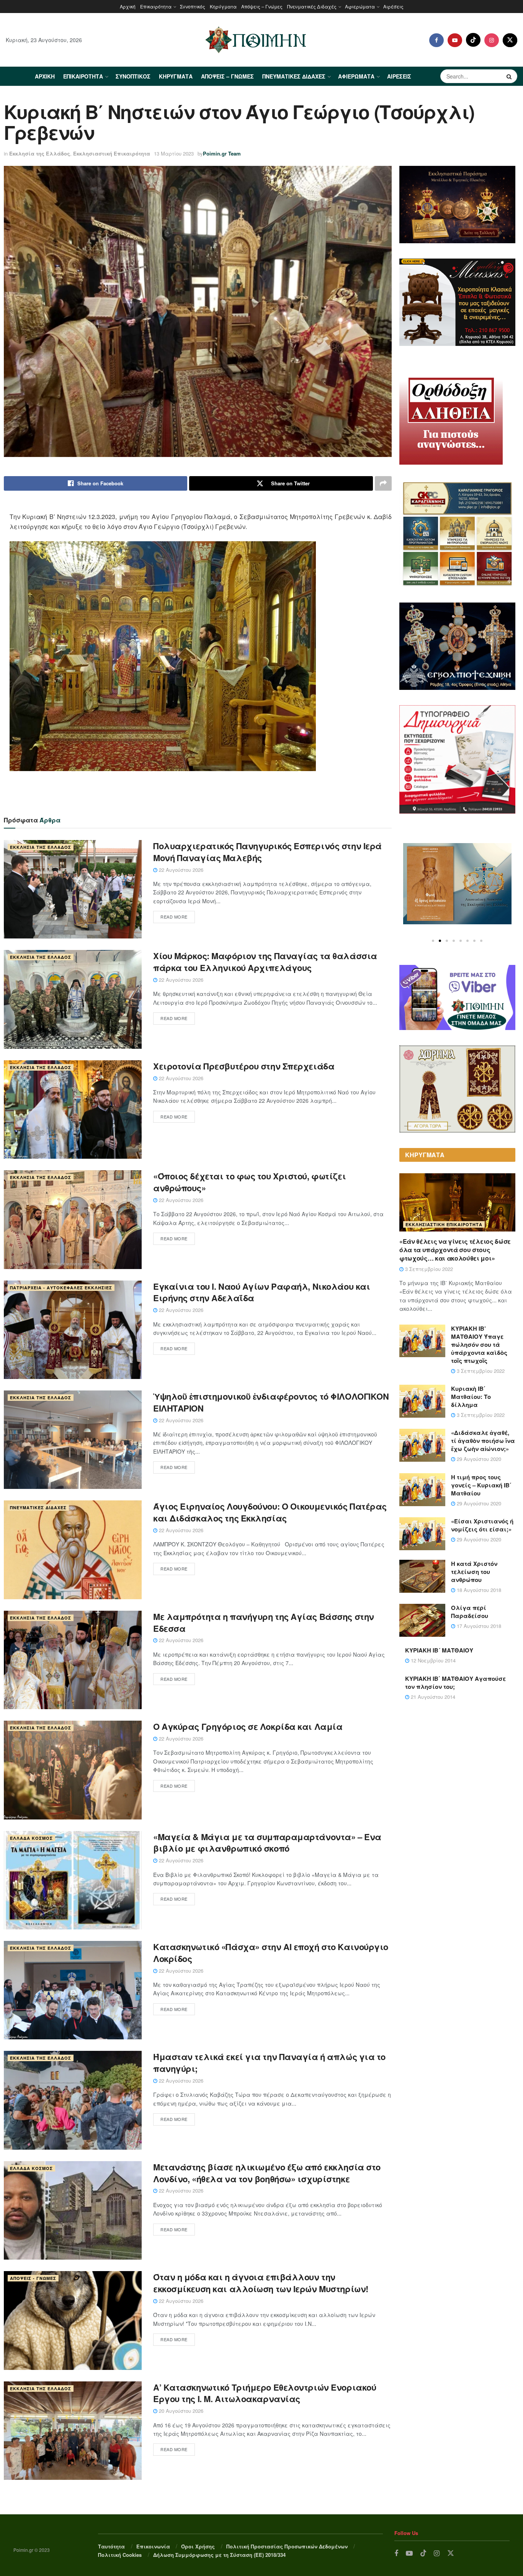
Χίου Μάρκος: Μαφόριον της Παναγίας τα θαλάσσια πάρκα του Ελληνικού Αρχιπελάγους (265, 962)
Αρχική (128, 6)
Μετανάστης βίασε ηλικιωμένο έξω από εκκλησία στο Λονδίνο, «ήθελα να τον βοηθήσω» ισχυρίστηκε (267, 2173)
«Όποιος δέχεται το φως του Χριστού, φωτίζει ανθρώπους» (249, 1182)
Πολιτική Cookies (120, 2555)
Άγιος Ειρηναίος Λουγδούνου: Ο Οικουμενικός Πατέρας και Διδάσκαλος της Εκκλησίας (270, 1512)
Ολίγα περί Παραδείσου (470, 1612)
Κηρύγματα (223, 6)
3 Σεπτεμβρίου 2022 (428, 1269)
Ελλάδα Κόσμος (31, 1838)
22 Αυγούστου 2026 (180, 870)
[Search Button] (510, 76)
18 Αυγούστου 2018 (478, 1590)
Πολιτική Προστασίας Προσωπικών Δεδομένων (287, 2546)
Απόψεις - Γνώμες (33, 2278)
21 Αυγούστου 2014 (432, 1697)
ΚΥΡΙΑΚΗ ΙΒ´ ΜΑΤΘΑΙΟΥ (439, 1650)
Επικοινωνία (153, 2546)
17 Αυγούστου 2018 (478, 1626)
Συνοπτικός (193, 6)
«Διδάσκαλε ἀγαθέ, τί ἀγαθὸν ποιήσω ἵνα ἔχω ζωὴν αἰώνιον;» (483, 1441)
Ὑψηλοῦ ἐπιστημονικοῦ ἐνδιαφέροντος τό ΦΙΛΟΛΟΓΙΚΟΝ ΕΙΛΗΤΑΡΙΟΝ (271, 1402)
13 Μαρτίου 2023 (174, 153)
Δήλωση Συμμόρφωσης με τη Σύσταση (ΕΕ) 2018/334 (219, 2555)
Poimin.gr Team (222, 153)
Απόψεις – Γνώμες (262, 6)
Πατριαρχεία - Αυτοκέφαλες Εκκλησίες (61, 1288)
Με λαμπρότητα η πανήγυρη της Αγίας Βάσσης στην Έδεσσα (264, 1622)
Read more (174, 917)
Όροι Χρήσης (198, 2546)
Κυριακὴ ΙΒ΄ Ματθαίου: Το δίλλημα (471, 1397)
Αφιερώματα (360, 6)
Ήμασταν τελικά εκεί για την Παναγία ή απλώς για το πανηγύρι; (269, 2063)
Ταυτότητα (111, 2546)
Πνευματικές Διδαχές (312, 6)
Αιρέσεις (393, 6)
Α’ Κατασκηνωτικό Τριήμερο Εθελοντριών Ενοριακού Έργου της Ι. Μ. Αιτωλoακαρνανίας (265, 2393)
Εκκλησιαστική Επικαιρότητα (112, 153)
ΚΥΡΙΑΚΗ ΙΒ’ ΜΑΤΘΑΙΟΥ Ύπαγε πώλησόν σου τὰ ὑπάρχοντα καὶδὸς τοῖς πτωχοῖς (479, 1344)
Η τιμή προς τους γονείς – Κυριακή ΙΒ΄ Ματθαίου (481, 1485)
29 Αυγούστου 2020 (478, 1459)
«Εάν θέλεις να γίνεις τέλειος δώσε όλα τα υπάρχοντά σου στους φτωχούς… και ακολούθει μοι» (455, 1250)
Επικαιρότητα (156, 6)
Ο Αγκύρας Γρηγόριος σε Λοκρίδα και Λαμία (248, 1726)
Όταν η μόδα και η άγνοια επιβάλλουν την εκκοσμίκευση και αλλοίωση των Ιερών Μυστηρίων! (261, 2283)
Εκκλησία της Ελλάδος (40, 153)
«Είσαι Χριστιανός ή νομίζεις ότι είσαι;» (482, 1525)
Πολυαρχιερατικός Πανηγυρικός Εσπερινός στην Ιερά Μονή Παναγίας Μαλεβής (267, 852)
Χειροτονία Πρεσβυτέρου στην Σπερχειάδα (244, 1066)
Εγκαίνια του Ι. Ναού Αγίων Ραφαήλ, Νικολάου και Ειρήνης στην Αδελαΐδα (261, 1292)
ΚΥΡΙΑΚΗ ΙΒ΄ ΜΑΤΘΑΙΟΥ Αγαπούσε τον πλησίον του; (455, 1683)
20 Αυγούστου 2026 (180, 2411)
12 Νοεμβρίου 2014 (432, 1660)
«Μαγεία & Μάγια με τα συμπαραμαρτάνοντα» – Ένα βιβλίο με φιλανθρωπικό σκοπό (267, 1843)
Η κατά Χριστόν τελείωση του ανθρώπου (474, 1572)
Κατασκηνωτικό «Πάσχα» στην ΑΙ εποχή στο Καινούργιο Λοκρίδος (271, 1953)
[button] (433, 941)
